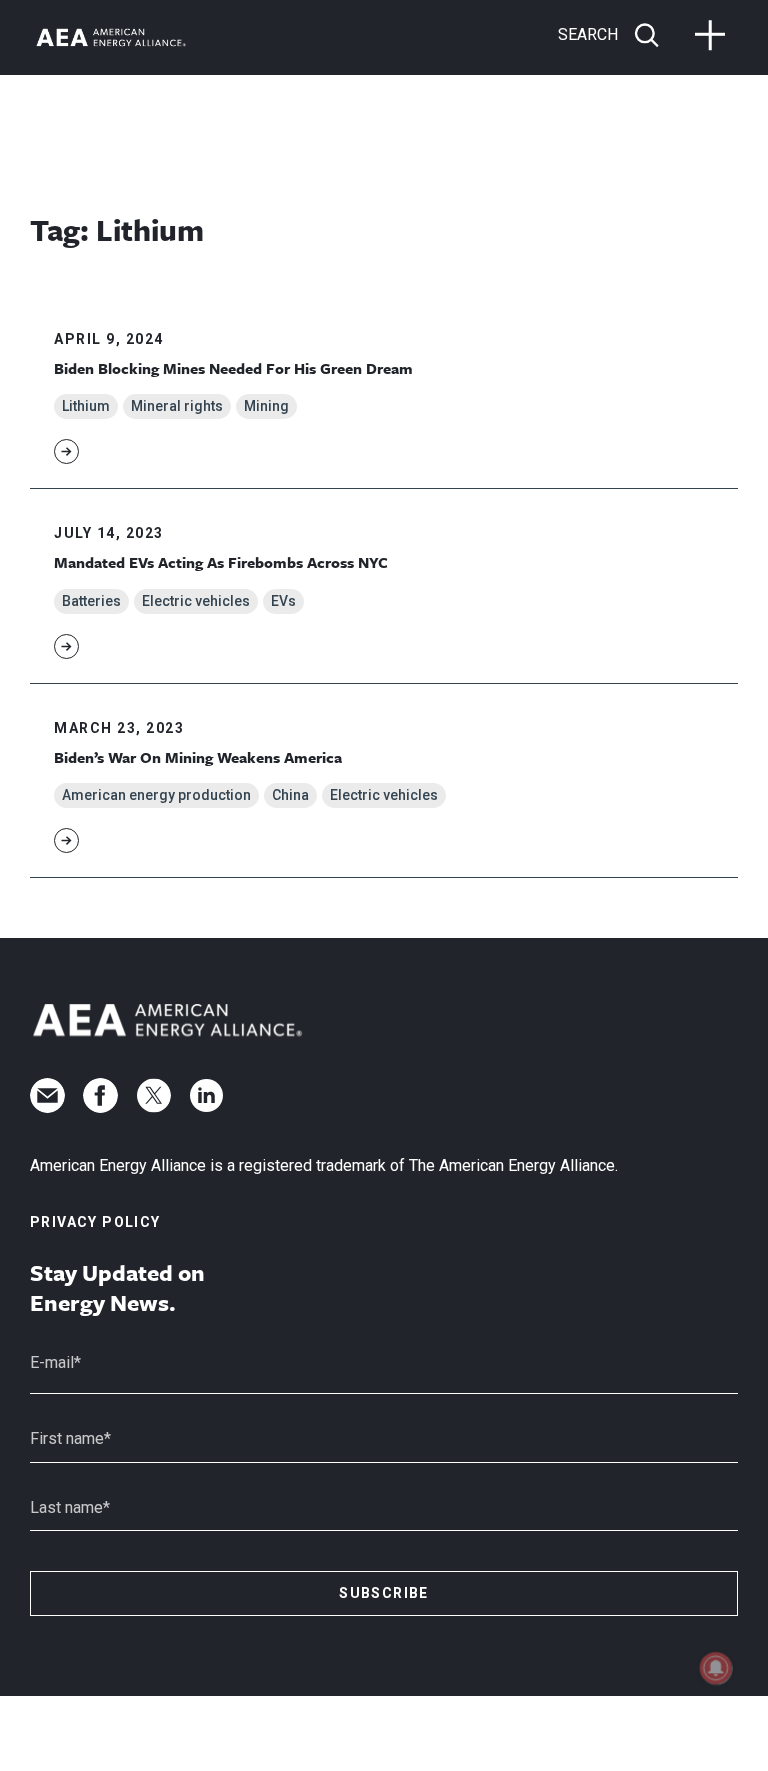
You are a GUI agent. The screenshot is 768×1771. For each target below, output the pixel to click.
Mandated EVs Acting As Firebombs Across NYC (221, 562)
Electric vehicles (196, 601)
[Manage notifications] (716, 1668)
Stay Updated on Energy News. (117, 1288)
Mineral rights (177, 406)
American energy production (156, 795)
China (290, 795)
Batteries (91, 601)
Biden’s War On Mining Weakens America (198, 757)
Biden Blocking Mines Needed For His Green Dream (233, 368)
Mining (266, 406)
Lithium (86, 406)
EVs (283, 601)
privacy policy (95, 1222)
